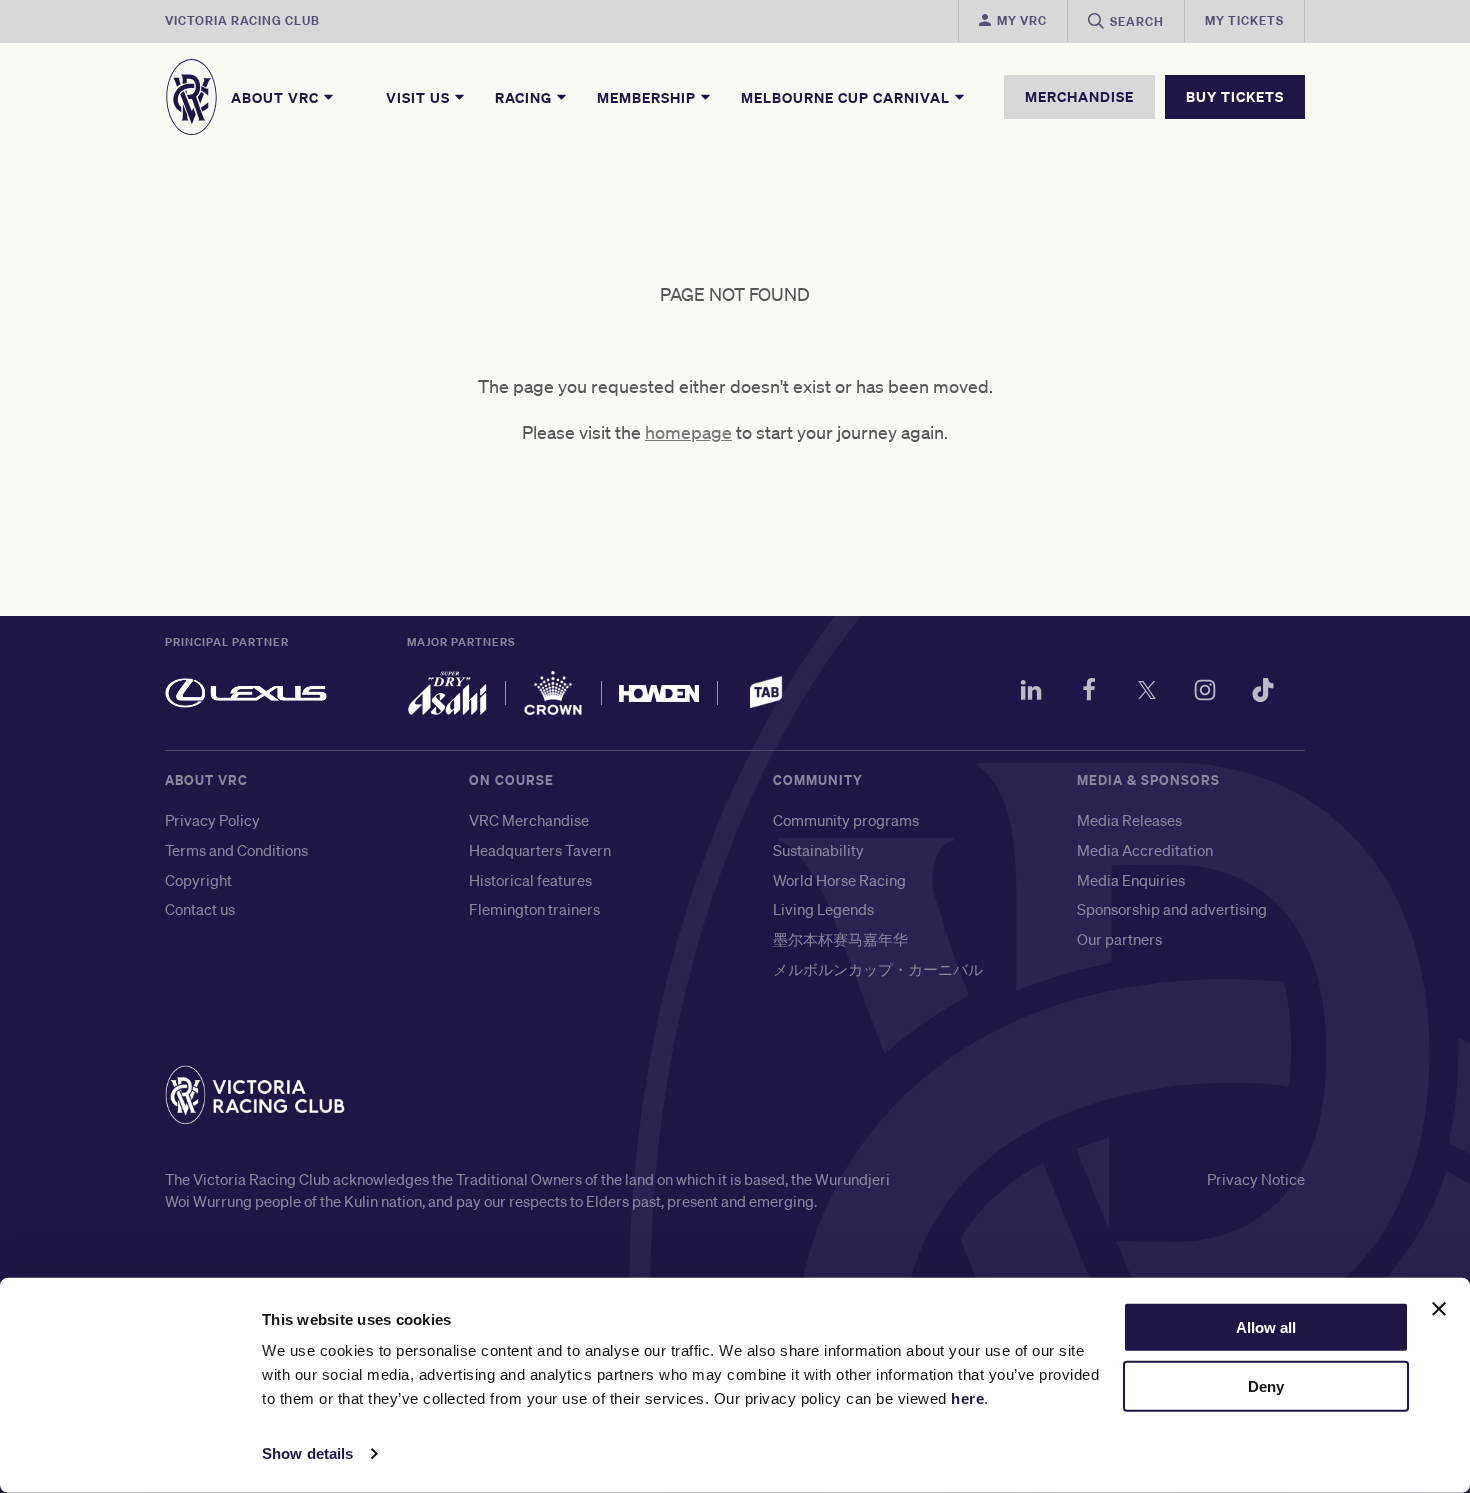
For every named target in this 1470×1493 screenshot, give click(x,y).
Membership (648, 97)
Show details (307, 1453)
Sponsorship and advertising (1172, 909)
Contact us (200, 909)
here (967, 1398)
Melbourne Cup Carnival (847, 97)
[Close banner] (1439, 1309)
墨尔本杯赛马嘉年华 (840, 939)
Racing (525, 97)
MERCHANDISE (1079, 96)
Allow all (1266, 1327)
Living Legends (823, 909)
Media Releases (1129, 820)
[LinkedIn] (1031, 693)
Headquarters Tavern (540, 850)
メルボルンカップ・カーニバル (878, 969)
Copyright (198, 880)
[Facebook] (1089, 693)
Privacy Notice (1256, 1179)
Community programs (846, 820)
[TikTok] (1263, 693)
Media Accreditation (1145, 850)
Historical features (530, 880)
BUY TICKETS (1235, 96)
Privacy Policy (212, 820)
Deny (1266, 1386)
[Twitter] (1147, 693)
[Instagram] (1205, 693)
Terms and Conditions (236, 850)
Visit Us (420, 97)
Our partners (1119, 939)
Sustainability (818, 850)
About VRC (277, 97)
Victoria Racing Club (242, 20)
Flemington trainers (534, 909)
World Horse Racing (839, 880)
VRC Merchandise (529, 820)
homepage (688, 432)
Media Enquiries (1131, 880)
